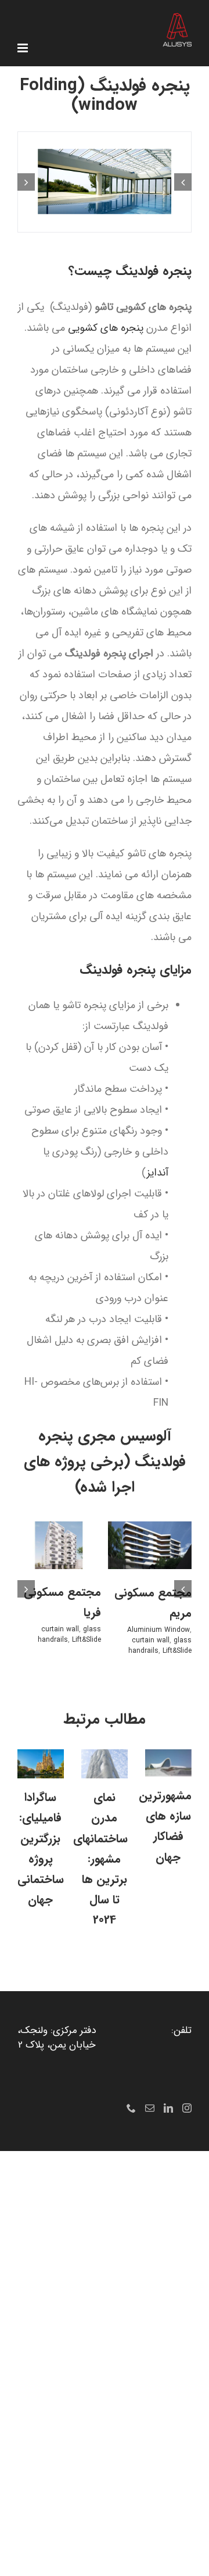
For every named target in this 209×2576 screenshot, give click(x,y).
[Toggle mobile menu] (24, 48)
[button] (183, 182)
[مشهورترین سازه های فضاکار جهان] (168, 1763)
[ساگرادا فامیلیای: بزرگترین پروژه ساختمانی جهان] (41, 1764)
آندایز (157, 1173)
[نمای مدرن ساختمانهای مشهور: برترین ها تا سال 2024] (105, 1764)
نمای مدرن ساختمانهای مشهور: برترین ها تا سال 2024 (100, 1859)
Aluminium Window (158, 1630)
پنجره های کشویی (106, 328)
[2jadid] (105, 182)
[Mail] (150, 2108)
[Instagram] (187, 2108)
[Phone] (131, 2108)
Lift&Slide (177, 1651)
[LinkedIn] (168, 2108)
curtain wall (151, 1640)
